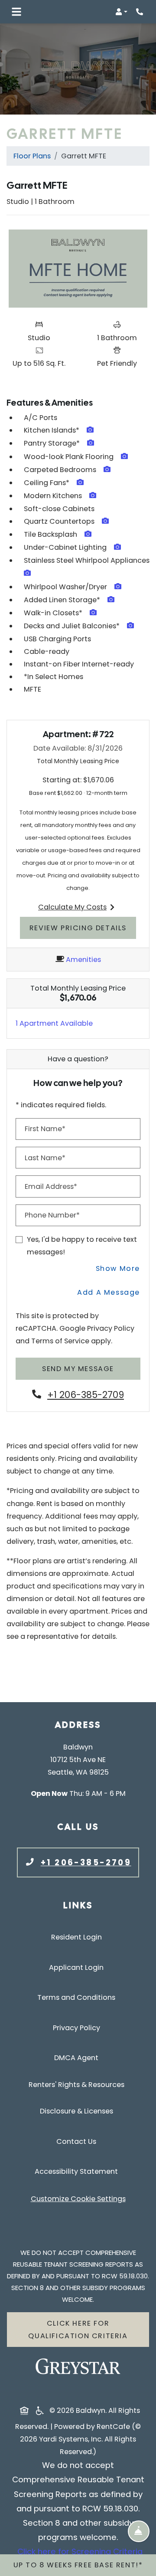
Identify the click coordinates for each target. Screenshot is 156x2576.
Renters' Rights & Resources (78, 2084)
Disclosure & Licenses (78, 2111)
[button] (121, 12)
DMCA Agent (78, 2058)
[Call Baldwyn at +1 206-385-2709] (140, 12)
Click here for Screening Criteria (80, 2551)
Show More (118, 1268)
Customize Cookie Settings (78, 2199)
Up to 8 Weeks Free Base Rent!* (78, 2565)
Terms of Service (60, 1341)
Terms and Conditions (78, 1997)
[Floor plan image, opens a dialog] (78, 269)
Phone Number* (52, 1215)
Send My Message (78, 1369)
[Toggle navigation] (16, 12)
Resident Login (78, 1937)
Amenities (83, 960)
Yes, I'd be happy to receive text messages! (82, 1246)
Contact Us (76, 2141)
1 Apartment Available (54, 1023)
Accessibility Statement (78, 2171)
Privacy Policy (111, 1328)
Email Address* (51, 1186)
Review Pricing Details (83, 928)
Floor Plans (32, 156)
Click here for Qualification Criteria (78, 2330)
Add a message (109, 1292)
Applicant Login (78, 1967)
